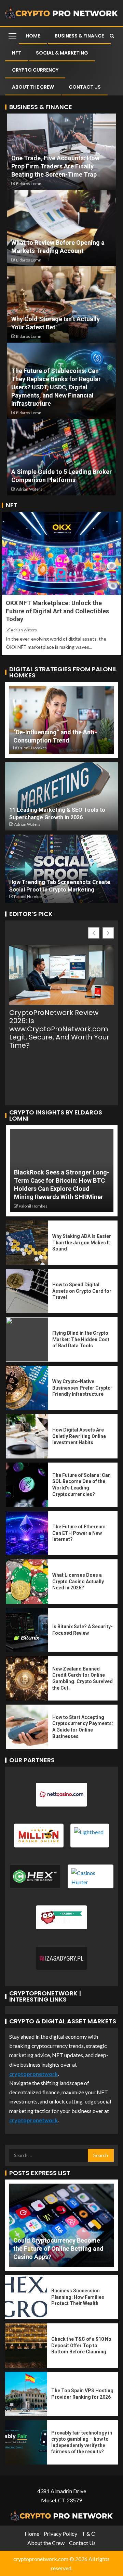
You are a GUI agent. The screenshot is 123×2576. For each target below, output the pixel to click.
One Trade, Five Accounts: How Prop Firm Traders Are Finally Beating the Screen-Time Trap (55, 166)
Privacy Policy (60, 2534)
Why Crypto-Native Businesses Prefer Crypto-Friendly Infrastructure (83, 1388)
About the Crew (33, 87)
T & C (88, 2534)
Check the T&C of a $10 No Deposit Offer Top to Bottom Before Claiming (81, 2345)
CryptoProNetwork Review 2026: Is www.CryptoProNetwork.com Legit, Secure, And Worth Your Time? (59, 1029)
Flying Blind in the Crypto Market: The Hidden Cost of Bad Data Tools (81, 1339)
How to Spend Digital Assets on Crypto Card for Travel (82, 1291)
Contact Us (85, 87)
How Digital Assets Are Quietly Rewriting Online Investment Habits (79, 1436)
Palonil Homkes (32, 748)
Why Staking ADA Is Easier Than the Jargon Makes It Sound (82, 1242)
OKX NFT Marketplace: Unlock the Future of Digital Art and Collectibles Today (57, 611)
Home (33, 36)
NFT (17, 53)
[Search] (112, 36)
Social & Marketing (62, 53)
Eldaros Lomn (29, 184)
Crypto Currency (35, 70)
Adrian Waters (29, 489)
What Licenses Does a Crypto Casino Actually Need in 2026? (78, 1581)
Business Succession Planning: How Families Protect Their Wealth (78, 2297)
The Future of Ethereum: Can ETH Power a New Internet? (80, 1533)
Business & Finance (79, 36)
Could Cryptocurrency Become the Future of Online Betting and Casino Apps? (58, 2249)
